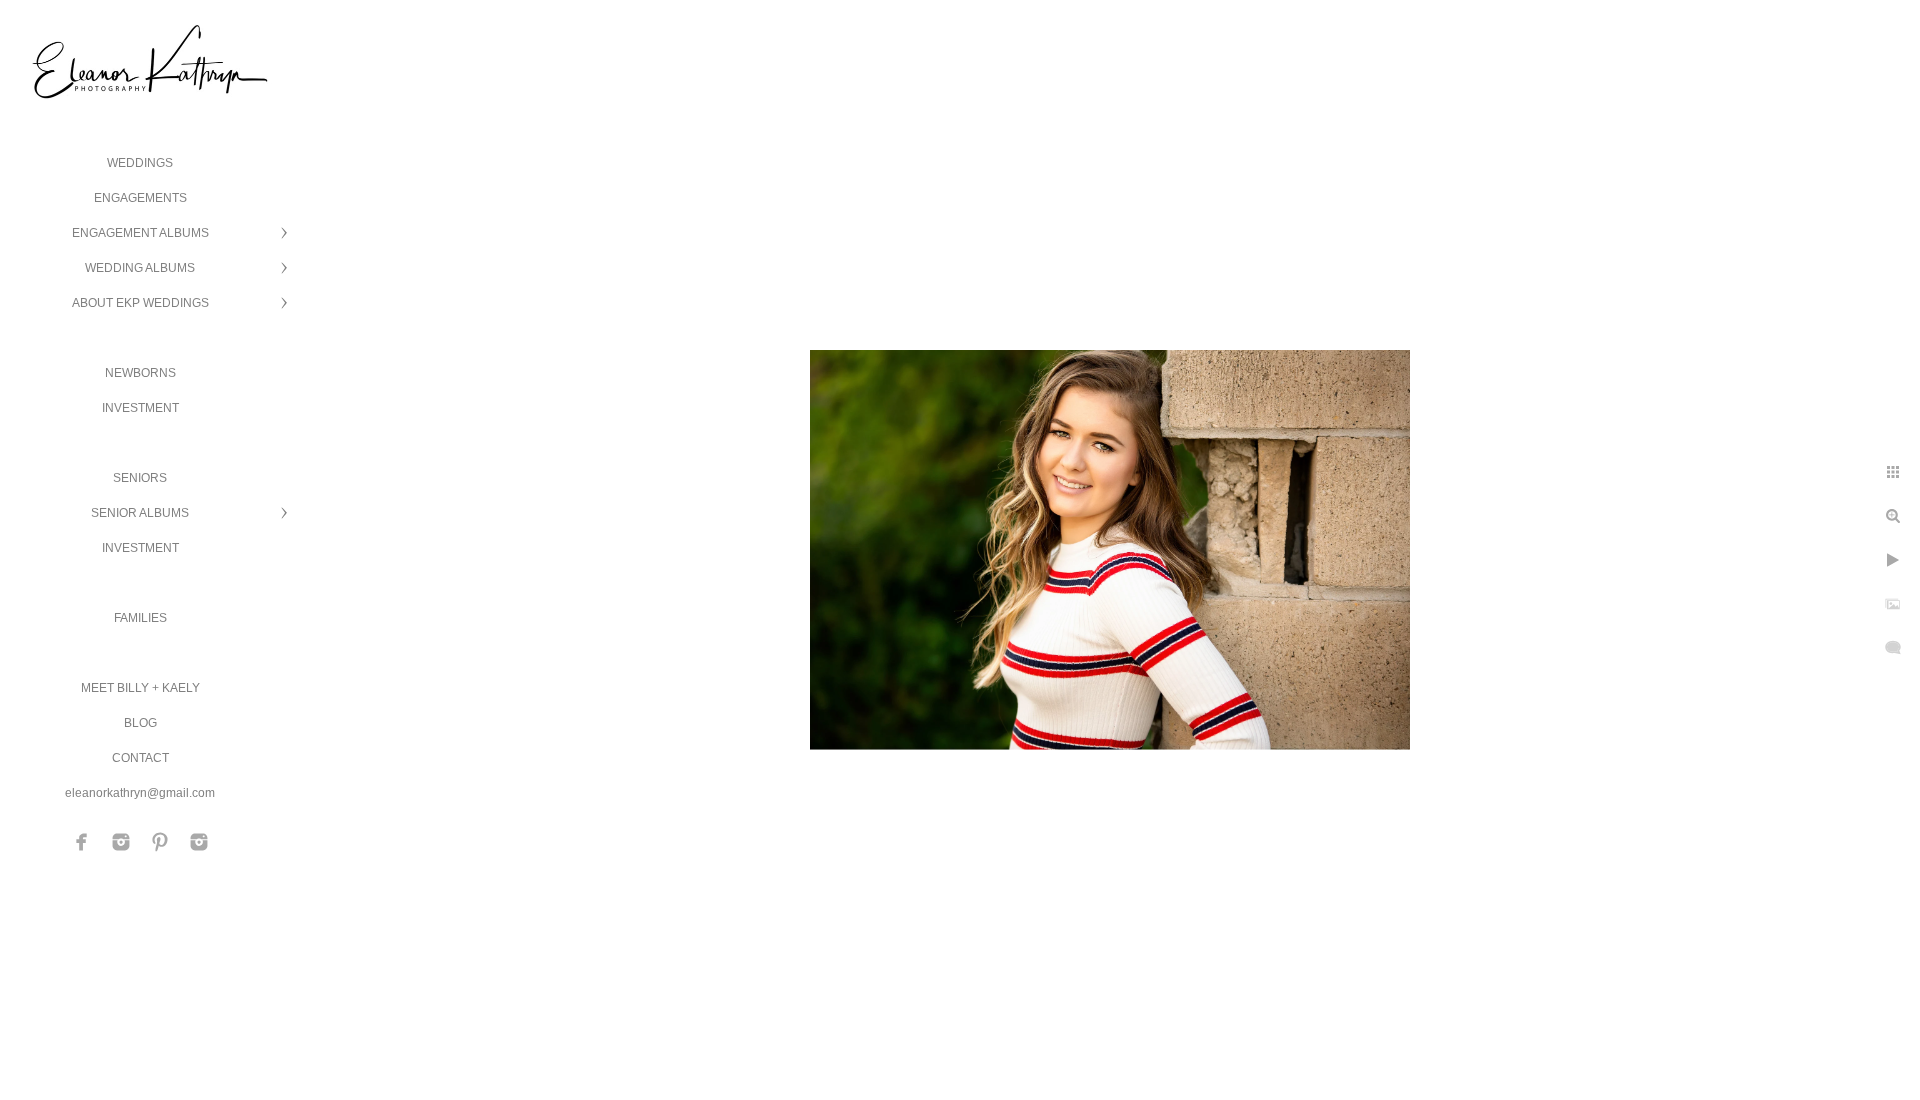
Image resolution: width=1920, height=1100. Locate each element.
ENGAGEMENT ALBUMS (140, 233)
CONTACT (140, 758)
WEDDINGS (140, 163)
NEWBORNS (140, 373)
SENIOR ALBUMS (140, 513)
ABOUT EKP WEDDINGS (140, 303)
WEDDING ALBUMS (140, 268)
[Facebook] (82, 842)
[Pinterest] (160, 842)
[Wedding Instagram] (121, 842)
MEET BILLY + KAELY (140, 688)
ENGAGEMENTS (140, 198)
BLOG (140, 723)
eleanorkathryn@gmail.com (140, 793)
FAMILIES (140, 618)
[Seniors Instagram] (199, 842)
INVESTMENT (140, 408)
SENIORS (140, 478)
